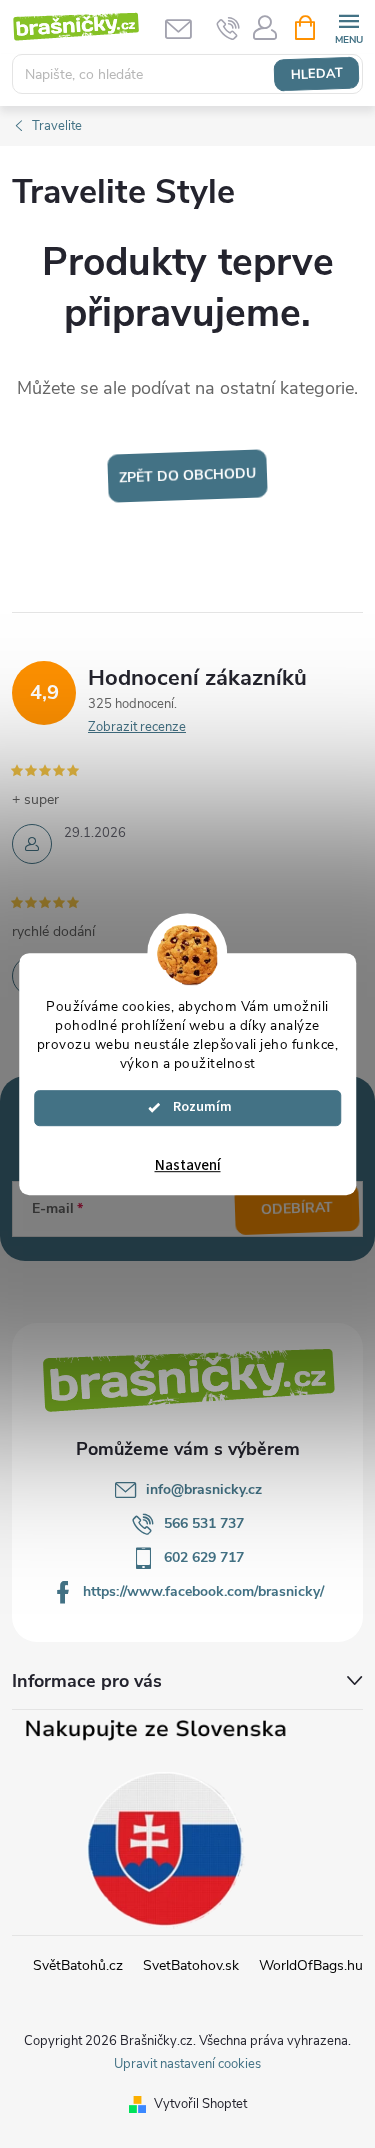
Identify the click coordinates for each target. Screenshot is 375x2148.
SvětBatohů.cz (78, 1965)
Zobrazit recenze (137, 727)
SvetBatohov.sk (191, 1965)
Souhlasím (197, 1107)
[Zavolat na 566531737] (228, 28)
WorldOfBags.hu (311, 1965)
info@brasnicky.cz (204, 1489)
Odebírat (297, 1209)
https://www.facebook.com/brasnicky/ (203, 1591)
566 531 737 (204, 1523)
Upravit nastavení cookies (187, 2064)
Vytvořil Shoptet (200, 2104)
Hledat (316, 74)
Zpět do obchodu (188, 476)
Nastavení (188, 1165)
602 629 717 (204, 1557)
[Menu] (348, 26)
